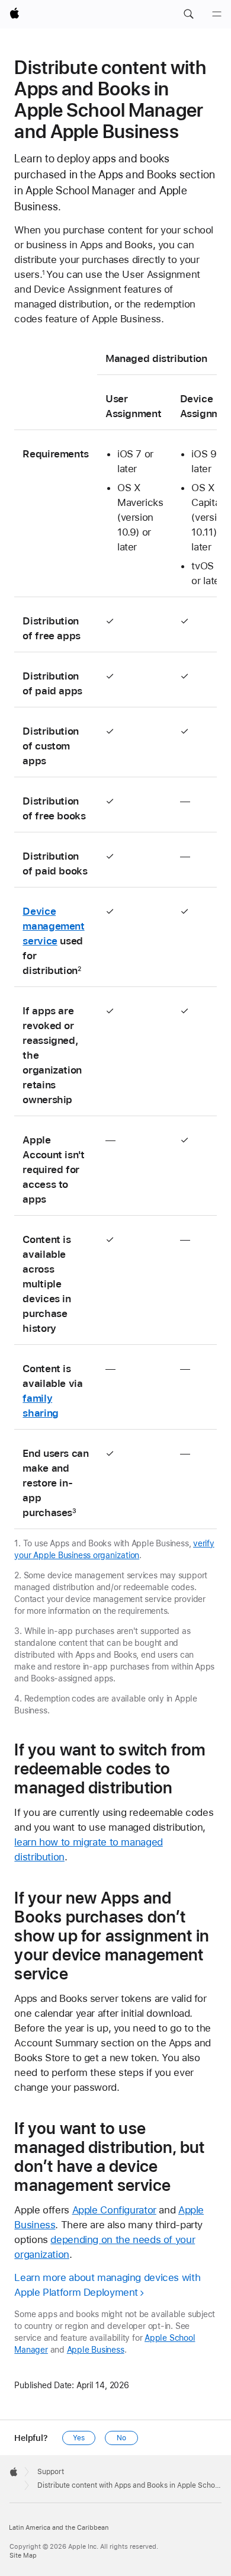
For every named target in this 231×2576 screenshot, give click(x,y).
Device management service (53, 926)
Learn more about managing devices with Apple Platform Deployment (107, 2285)
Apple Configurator (114, 2210)
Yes (79, 2438)
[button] (188, 14)
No (121, 2438)
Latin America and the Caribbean (59, 2528)
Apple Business (96, 2350)
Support (51, 2472)
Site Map (23, 2556)
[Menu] (217, 14)
